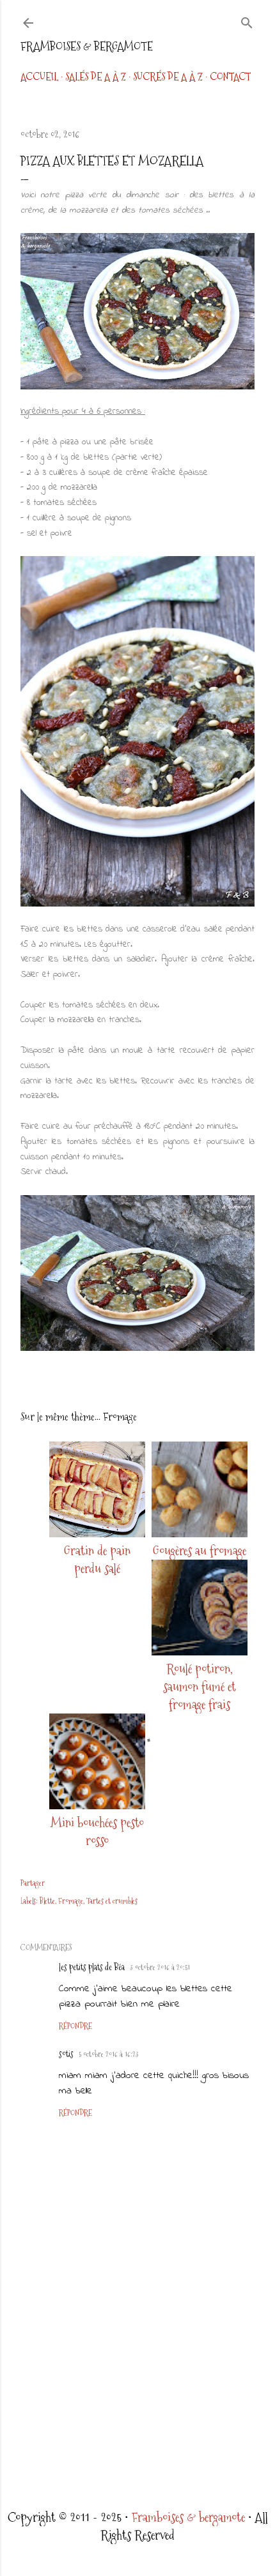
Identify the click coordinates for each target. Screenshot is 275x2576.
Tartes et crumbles (112, 1901)
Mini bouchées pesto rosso (97, 1832)
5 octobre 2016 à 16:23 (109, 2054)
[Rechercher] (247, 20)
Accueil (39, 77)
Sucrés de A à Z (168, 77)
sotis (66, 2054)
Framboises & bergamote (87, 46)
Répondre (75, 2026)
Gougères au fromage (200, 1551)
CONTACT (230, 77)
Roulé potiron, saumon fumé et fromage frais (200, 1687)
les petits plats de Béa (92, 1967)
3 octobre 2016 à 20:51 (160, 1968)
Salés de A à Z (96, 77)
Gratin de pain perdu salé (97, 1560)
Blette (47, 1901)
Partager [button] (33, 1883)
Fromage (71, 1901)
